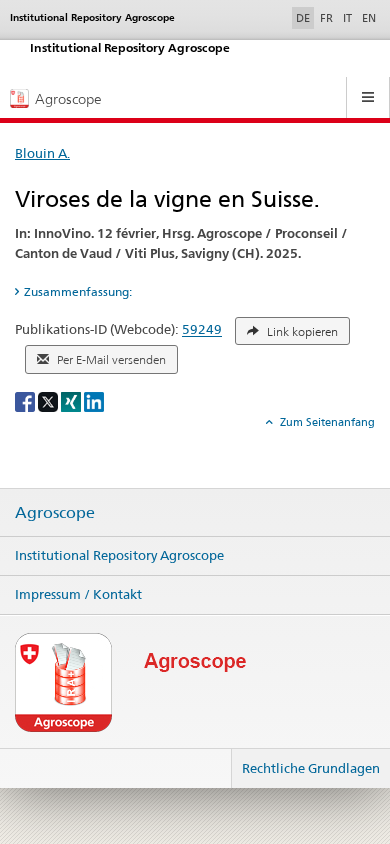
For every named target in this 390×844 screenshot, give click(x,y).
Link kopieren (301, 332)
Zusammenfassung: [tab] (78, 291)
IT (347, 18)
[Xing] (72, 400)
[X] (49, 400)
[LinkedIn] (94, 400)
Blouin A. (42, 153)
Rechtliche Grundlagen (311, 768)
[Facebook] (26, 400)
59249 (202, 330)
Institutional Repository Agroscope (119, 555)
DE (305, 17)
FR (326, 18)
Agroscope (55, 513)
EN (369, 18)
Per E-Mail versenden (110, 360)
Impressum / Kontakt (78, 594)
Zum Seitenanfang (326, 422)
